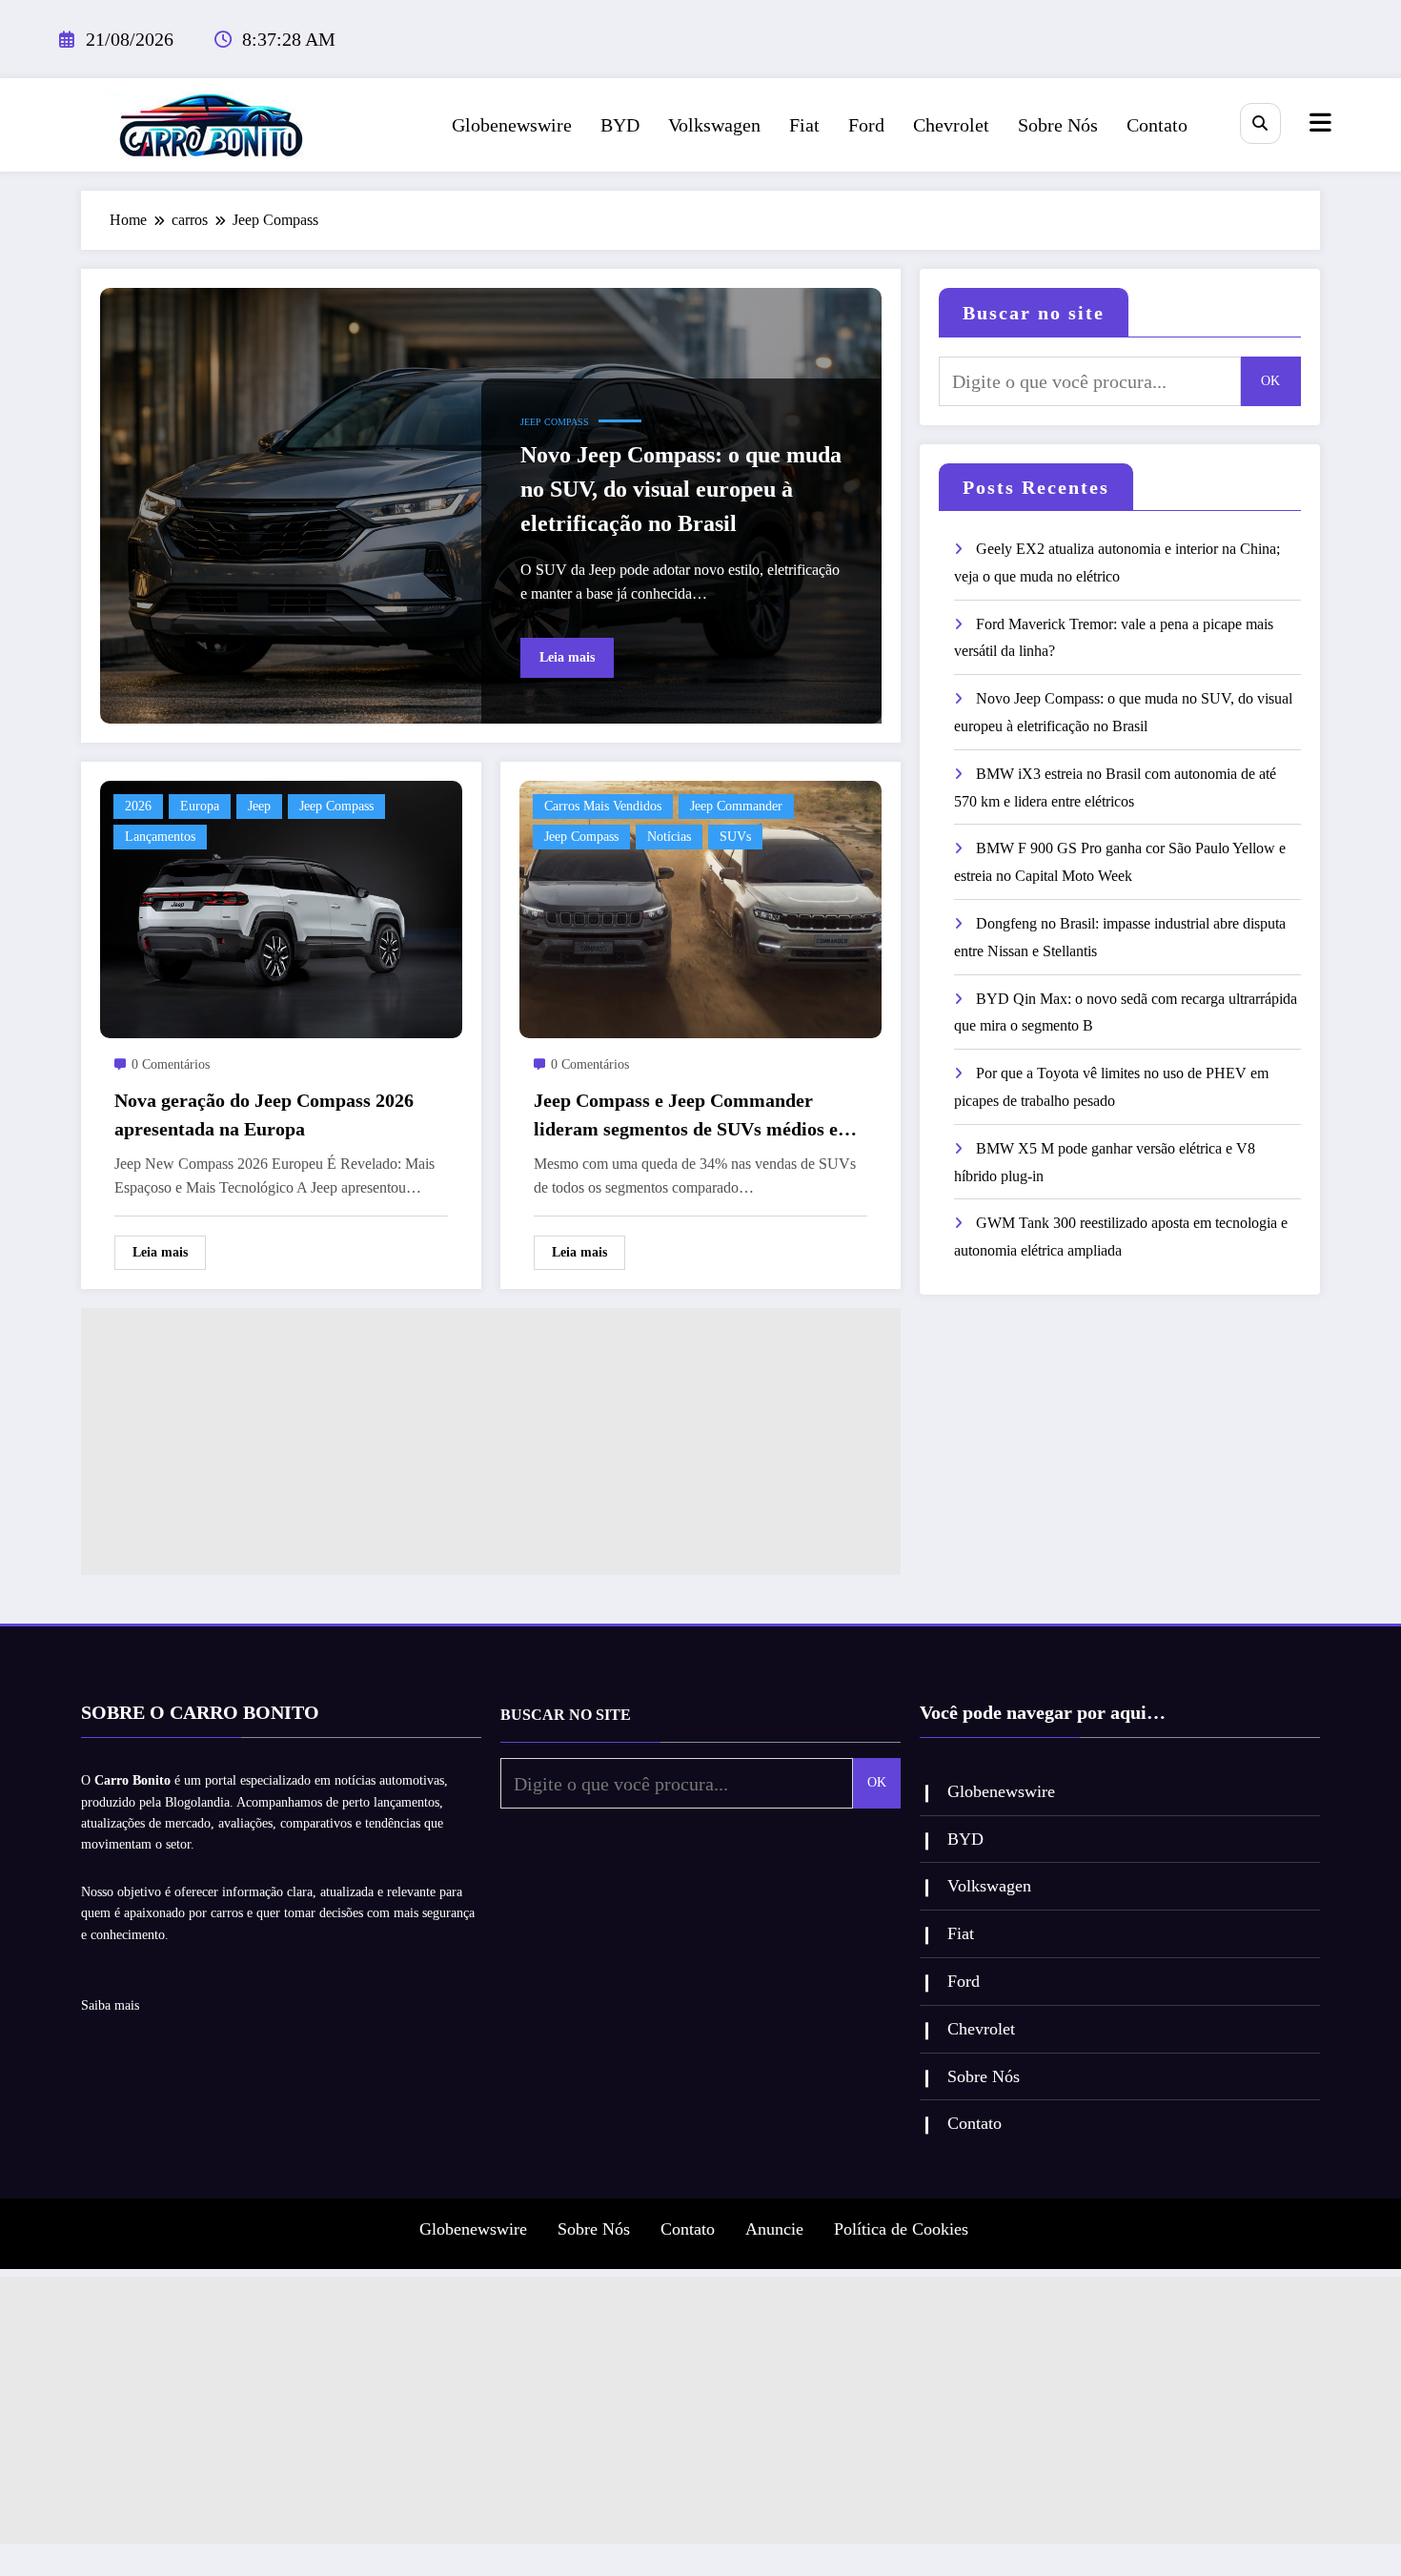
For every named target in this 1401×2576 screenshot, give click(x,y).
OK (1270, 381)
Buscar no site (1034, 313)
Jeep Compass (555, 422)
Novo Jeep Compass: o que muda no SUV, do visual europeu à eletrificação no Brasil (681, 489)
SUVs (735, 837)
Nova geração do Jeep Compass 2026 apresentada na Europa (264, 1114)
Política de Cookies (901, 2229)
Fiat (804, 125)
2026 (138, 806)
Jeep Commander (736, 806)
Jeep (259, 806)
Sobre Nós (1058, 125)
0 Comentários (171, 1064)
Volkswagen (714, 125)
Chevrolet (951, 125)
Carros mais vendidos (603, 806)
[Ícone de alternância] (1318, 125)
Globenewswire (512, 125)
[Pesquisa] (1260, 123)
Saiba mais (110, 2005)
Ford (866, 125)
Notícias (669, 837)
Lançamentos (160, 837)
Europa (200, 806)
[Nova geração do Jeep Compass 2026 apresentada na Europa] (281, 908)
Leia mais (567, 657)
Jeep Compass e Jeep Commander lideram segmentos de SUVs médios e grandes (686, 1116)
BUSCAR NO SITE (566, 1715)
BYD (620, 125)
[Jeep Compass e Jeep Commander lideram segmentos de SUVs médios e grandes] (700, 908)
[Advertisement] (491, 1441)
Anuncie (774, 2229)
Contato (1157, 125)
